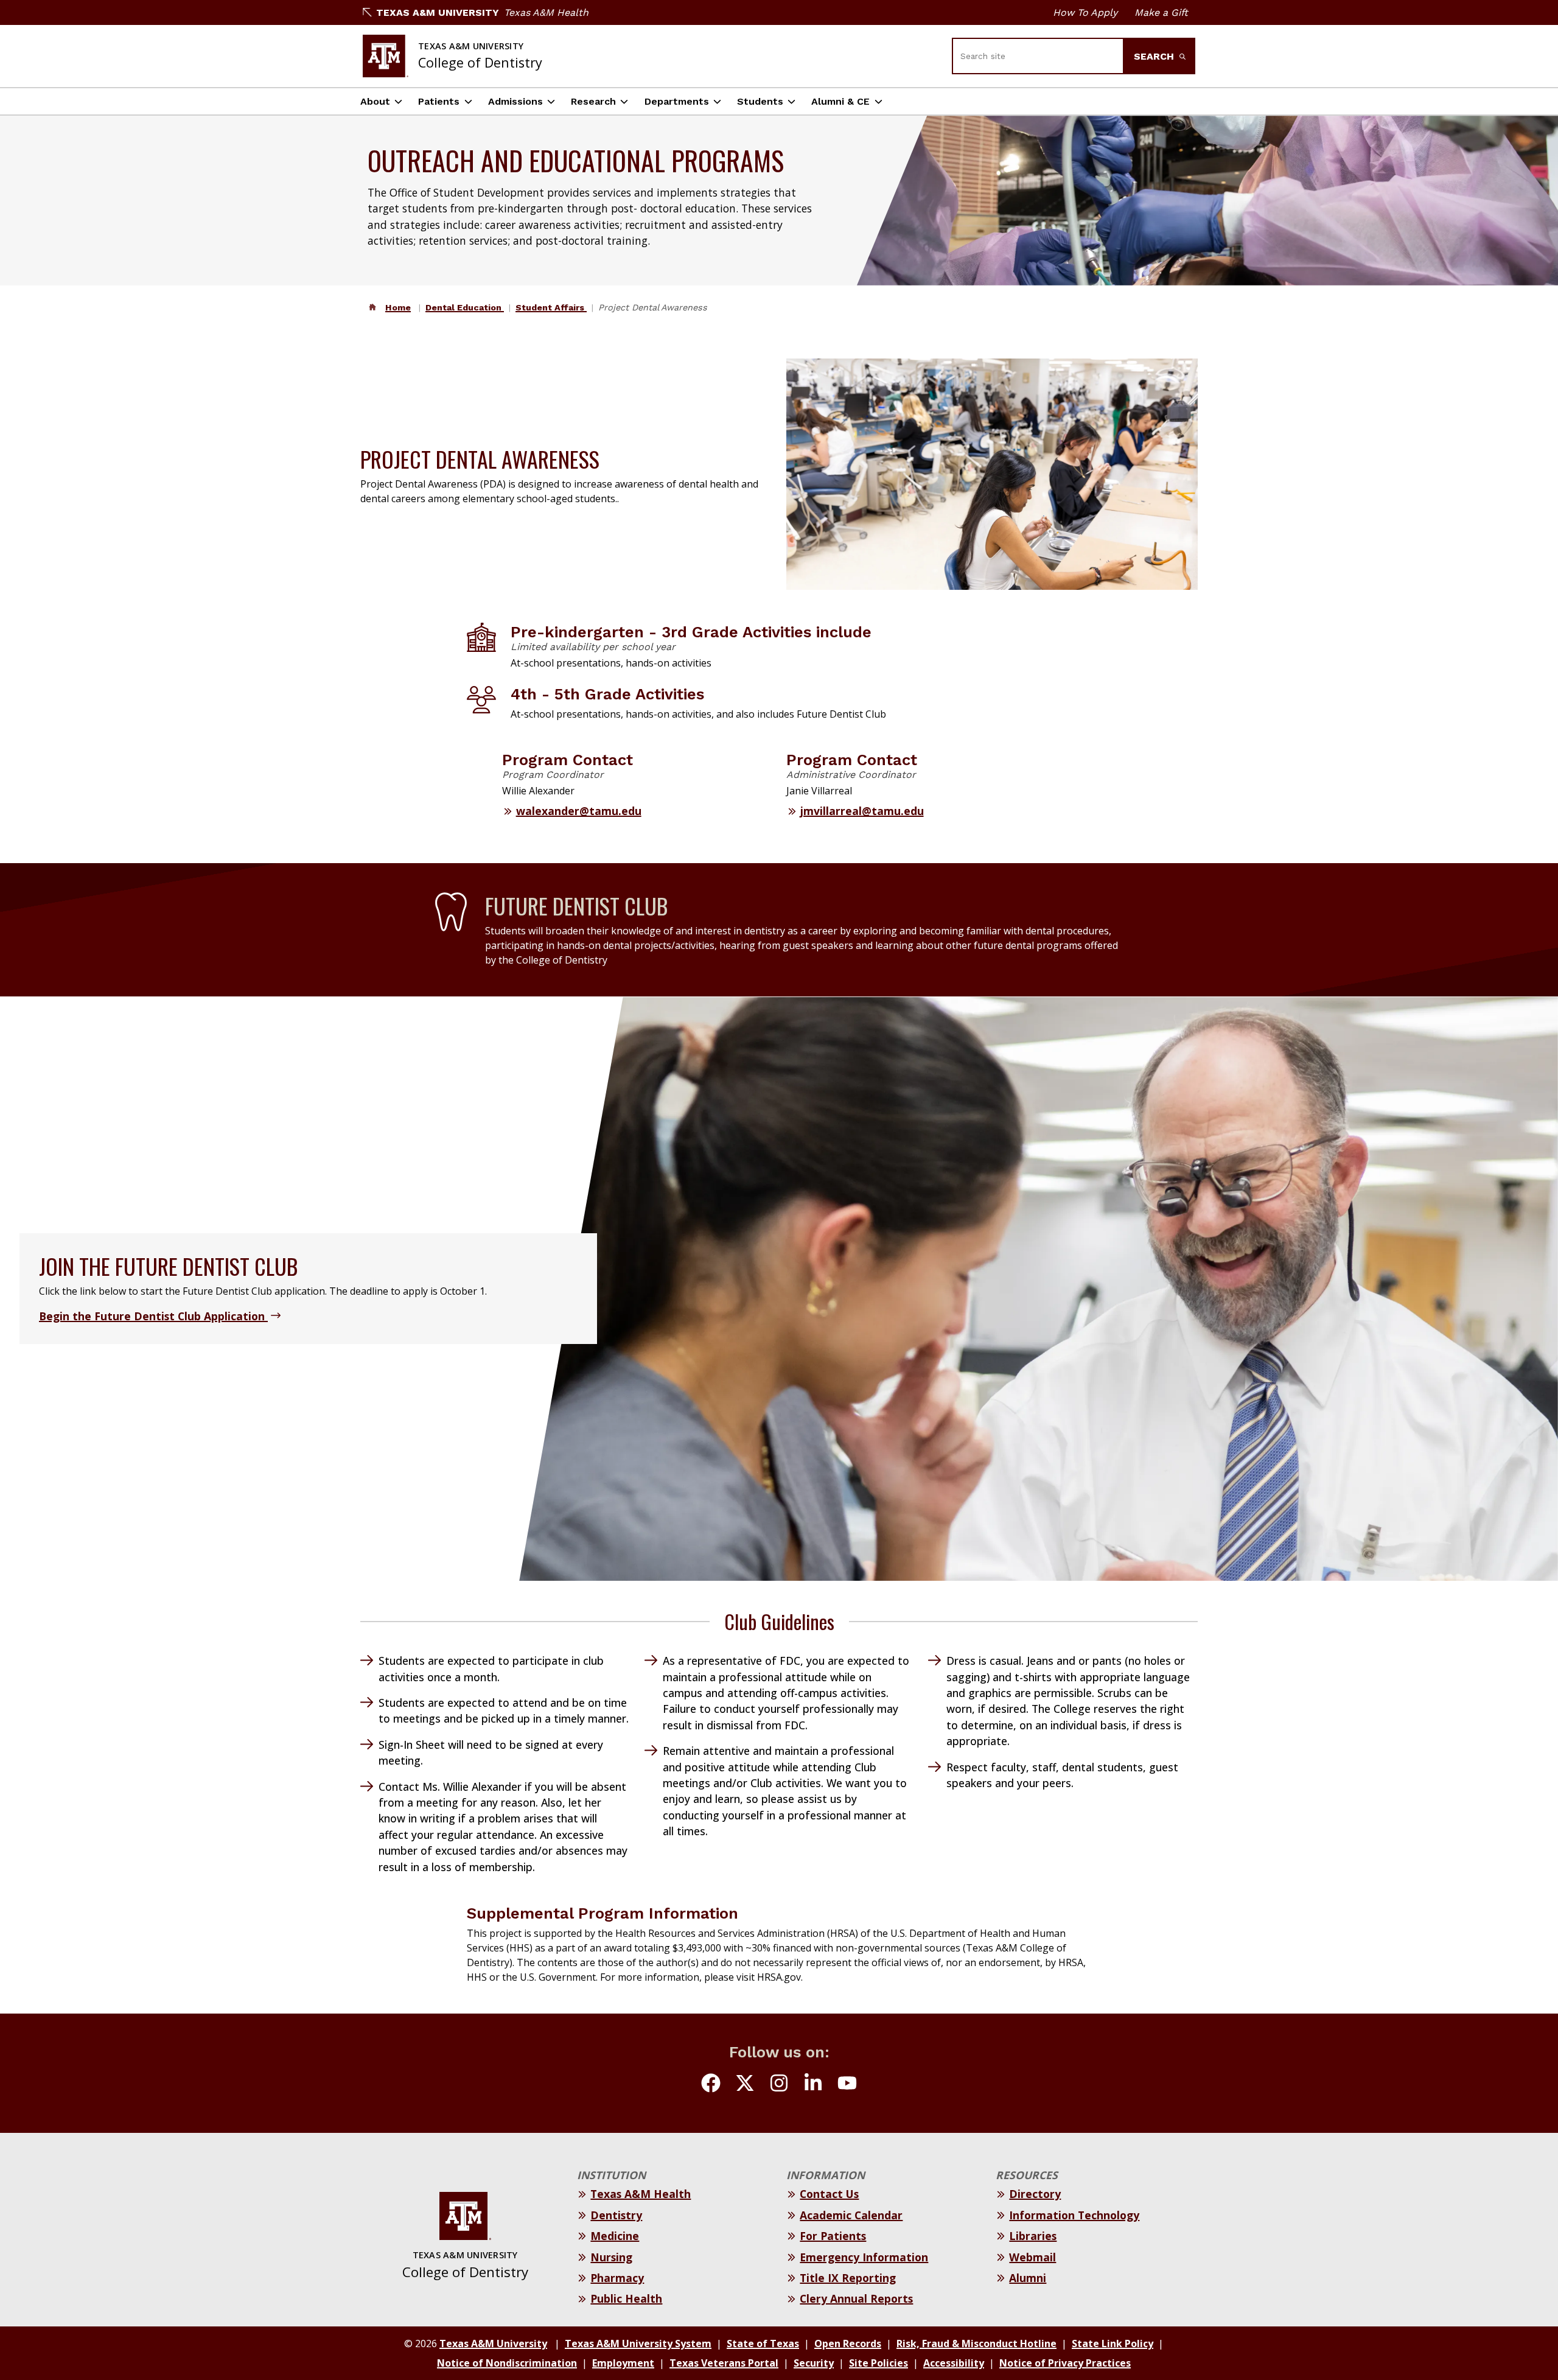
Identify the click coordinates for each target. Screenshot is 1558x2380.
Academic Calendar (851, 2215)
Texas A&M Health (546, 12)
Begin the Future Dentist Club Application (153, 1316)
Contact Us (829, 2194)
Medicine (615, 2236)
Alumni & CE (840, 101)
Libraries (1033, 2236)
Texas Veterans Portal (724, 2363)
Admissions (515, 101)
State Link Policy (1113, 2343)
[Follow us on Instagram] (779, 2085)
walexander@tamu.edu (579, 811)
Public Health (626, 2298)
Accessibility (954, 2363)
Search (1155, 56)
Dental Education (465, 307)
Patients (439, 101)
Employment (623, 2363)
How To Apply (1085, 12)
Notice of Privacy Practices (1065, 2363)
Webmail (1032, 2257)
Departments (677, 101)
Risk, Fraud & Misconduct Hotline (976, 2343)
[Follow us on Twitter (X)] (745, 2085)
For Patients (833, 2236)
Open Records (848, 2343)
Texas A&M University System (638, 2343)
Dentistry (616, 2215)
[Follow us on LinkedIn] (813, 2085)
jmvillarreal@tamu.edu (862, 811)
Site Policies (879, 2363)
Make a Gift (1161, 12)
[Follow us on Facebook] (711, 2085)
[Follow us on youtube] (847, 2085)
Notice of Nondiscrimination (507, 2363)
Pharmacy (617, 2278)
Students (760, 101)
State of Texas (763, 2343)
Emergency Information (864, 2257)
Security (814, 2363)
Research (593, 101)
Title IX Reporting (848, 2278)
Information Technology (1074, 2215)
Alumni (1028, 2278)
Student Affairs (551, 307)
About (375, 101)
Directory (1035, 2194)
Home (398, 307)
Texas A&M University (438, 12)
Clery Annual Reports (856, 2298)
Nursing (611, 2257)
